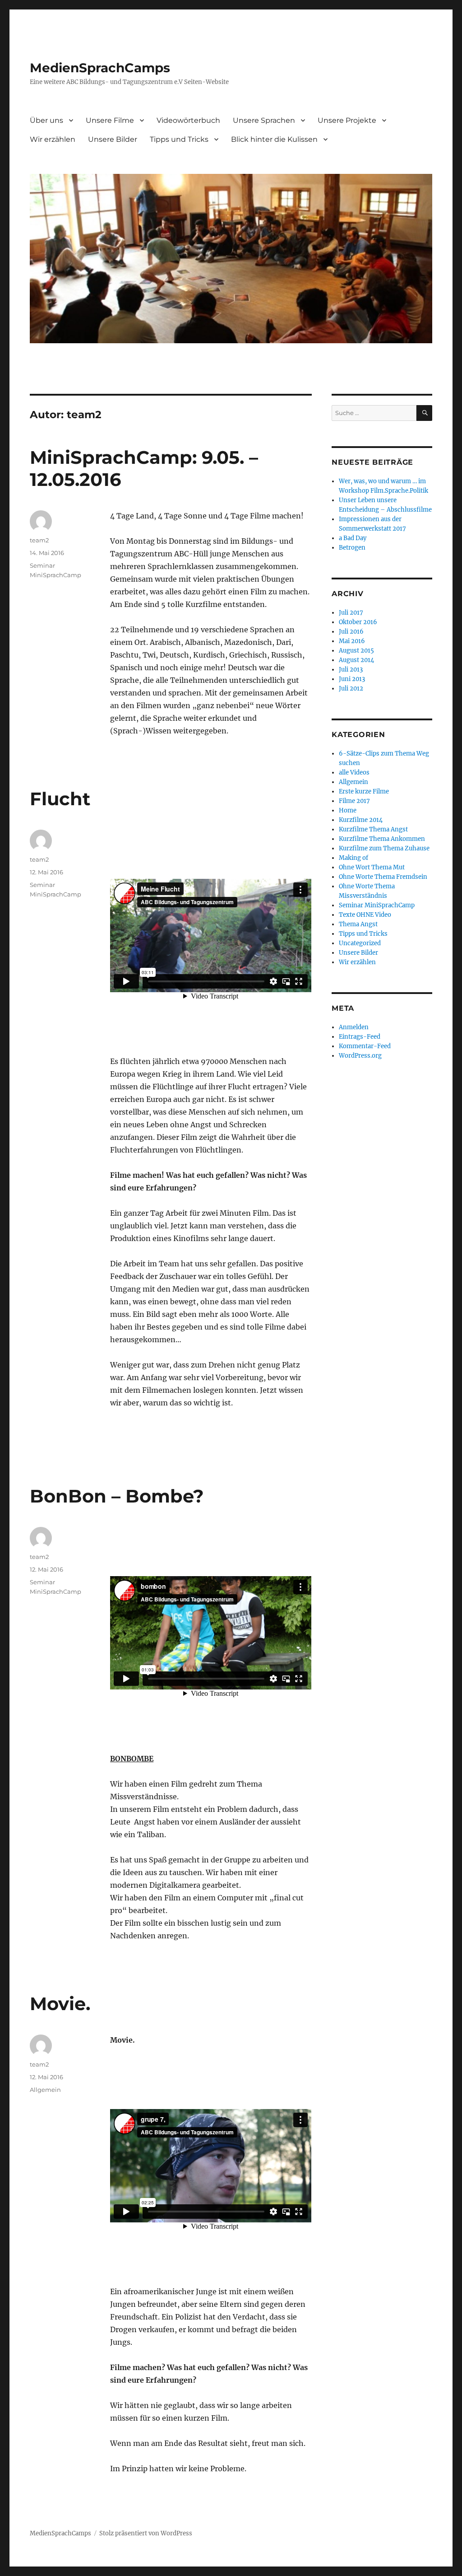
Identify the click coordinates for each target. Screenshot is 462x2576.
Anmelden (354, 1027)
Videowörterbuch (188, 120)
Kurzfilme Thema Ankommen (382, 839)
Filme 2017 (354, 801)
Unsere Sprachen (264, 120)
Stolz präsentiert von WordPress (146, 2533)
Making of (353, 858)
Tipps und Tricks (179, 139)
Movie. (60, 2004)
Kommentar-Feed (365, 1046)
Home (348, 810)
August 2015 (356, 651)
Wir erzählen (53, 139)
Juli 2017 (351, 613)
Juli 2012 (351, 688)
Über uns (46, 120)
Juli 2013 (351, 670)
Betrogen (352, 548)
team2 (39, 540)
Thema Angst (358, 924)
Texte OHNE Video (365, 915)
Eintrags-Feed (360, 1037)
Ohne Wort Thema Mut (372, 867)
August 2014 (356, 660)
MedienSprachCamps (100, 68)
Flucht (60, 799)
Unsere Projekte (347, 120)
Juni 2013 (352, 679)
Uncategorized (360, 943)
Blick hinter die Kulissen (274, 139)
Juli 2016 (351, 632)
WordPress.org (360, 1056)
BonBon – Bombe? (117, 1496)
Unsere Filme (110, 120)
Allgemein (45, 2090)
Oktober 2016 (358, 622)
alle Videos (354, 772)
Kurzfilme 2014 (361, 820)
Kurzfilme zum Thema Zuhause (384, 848)
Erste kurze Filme (364, 791)
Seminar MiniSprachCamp (377, 905)
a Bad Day (353, 538)
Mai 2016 (352, 641)
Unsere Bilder (113, 139)
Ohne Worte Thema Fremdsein (383, 877)
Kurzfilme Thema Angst (373, 829)
